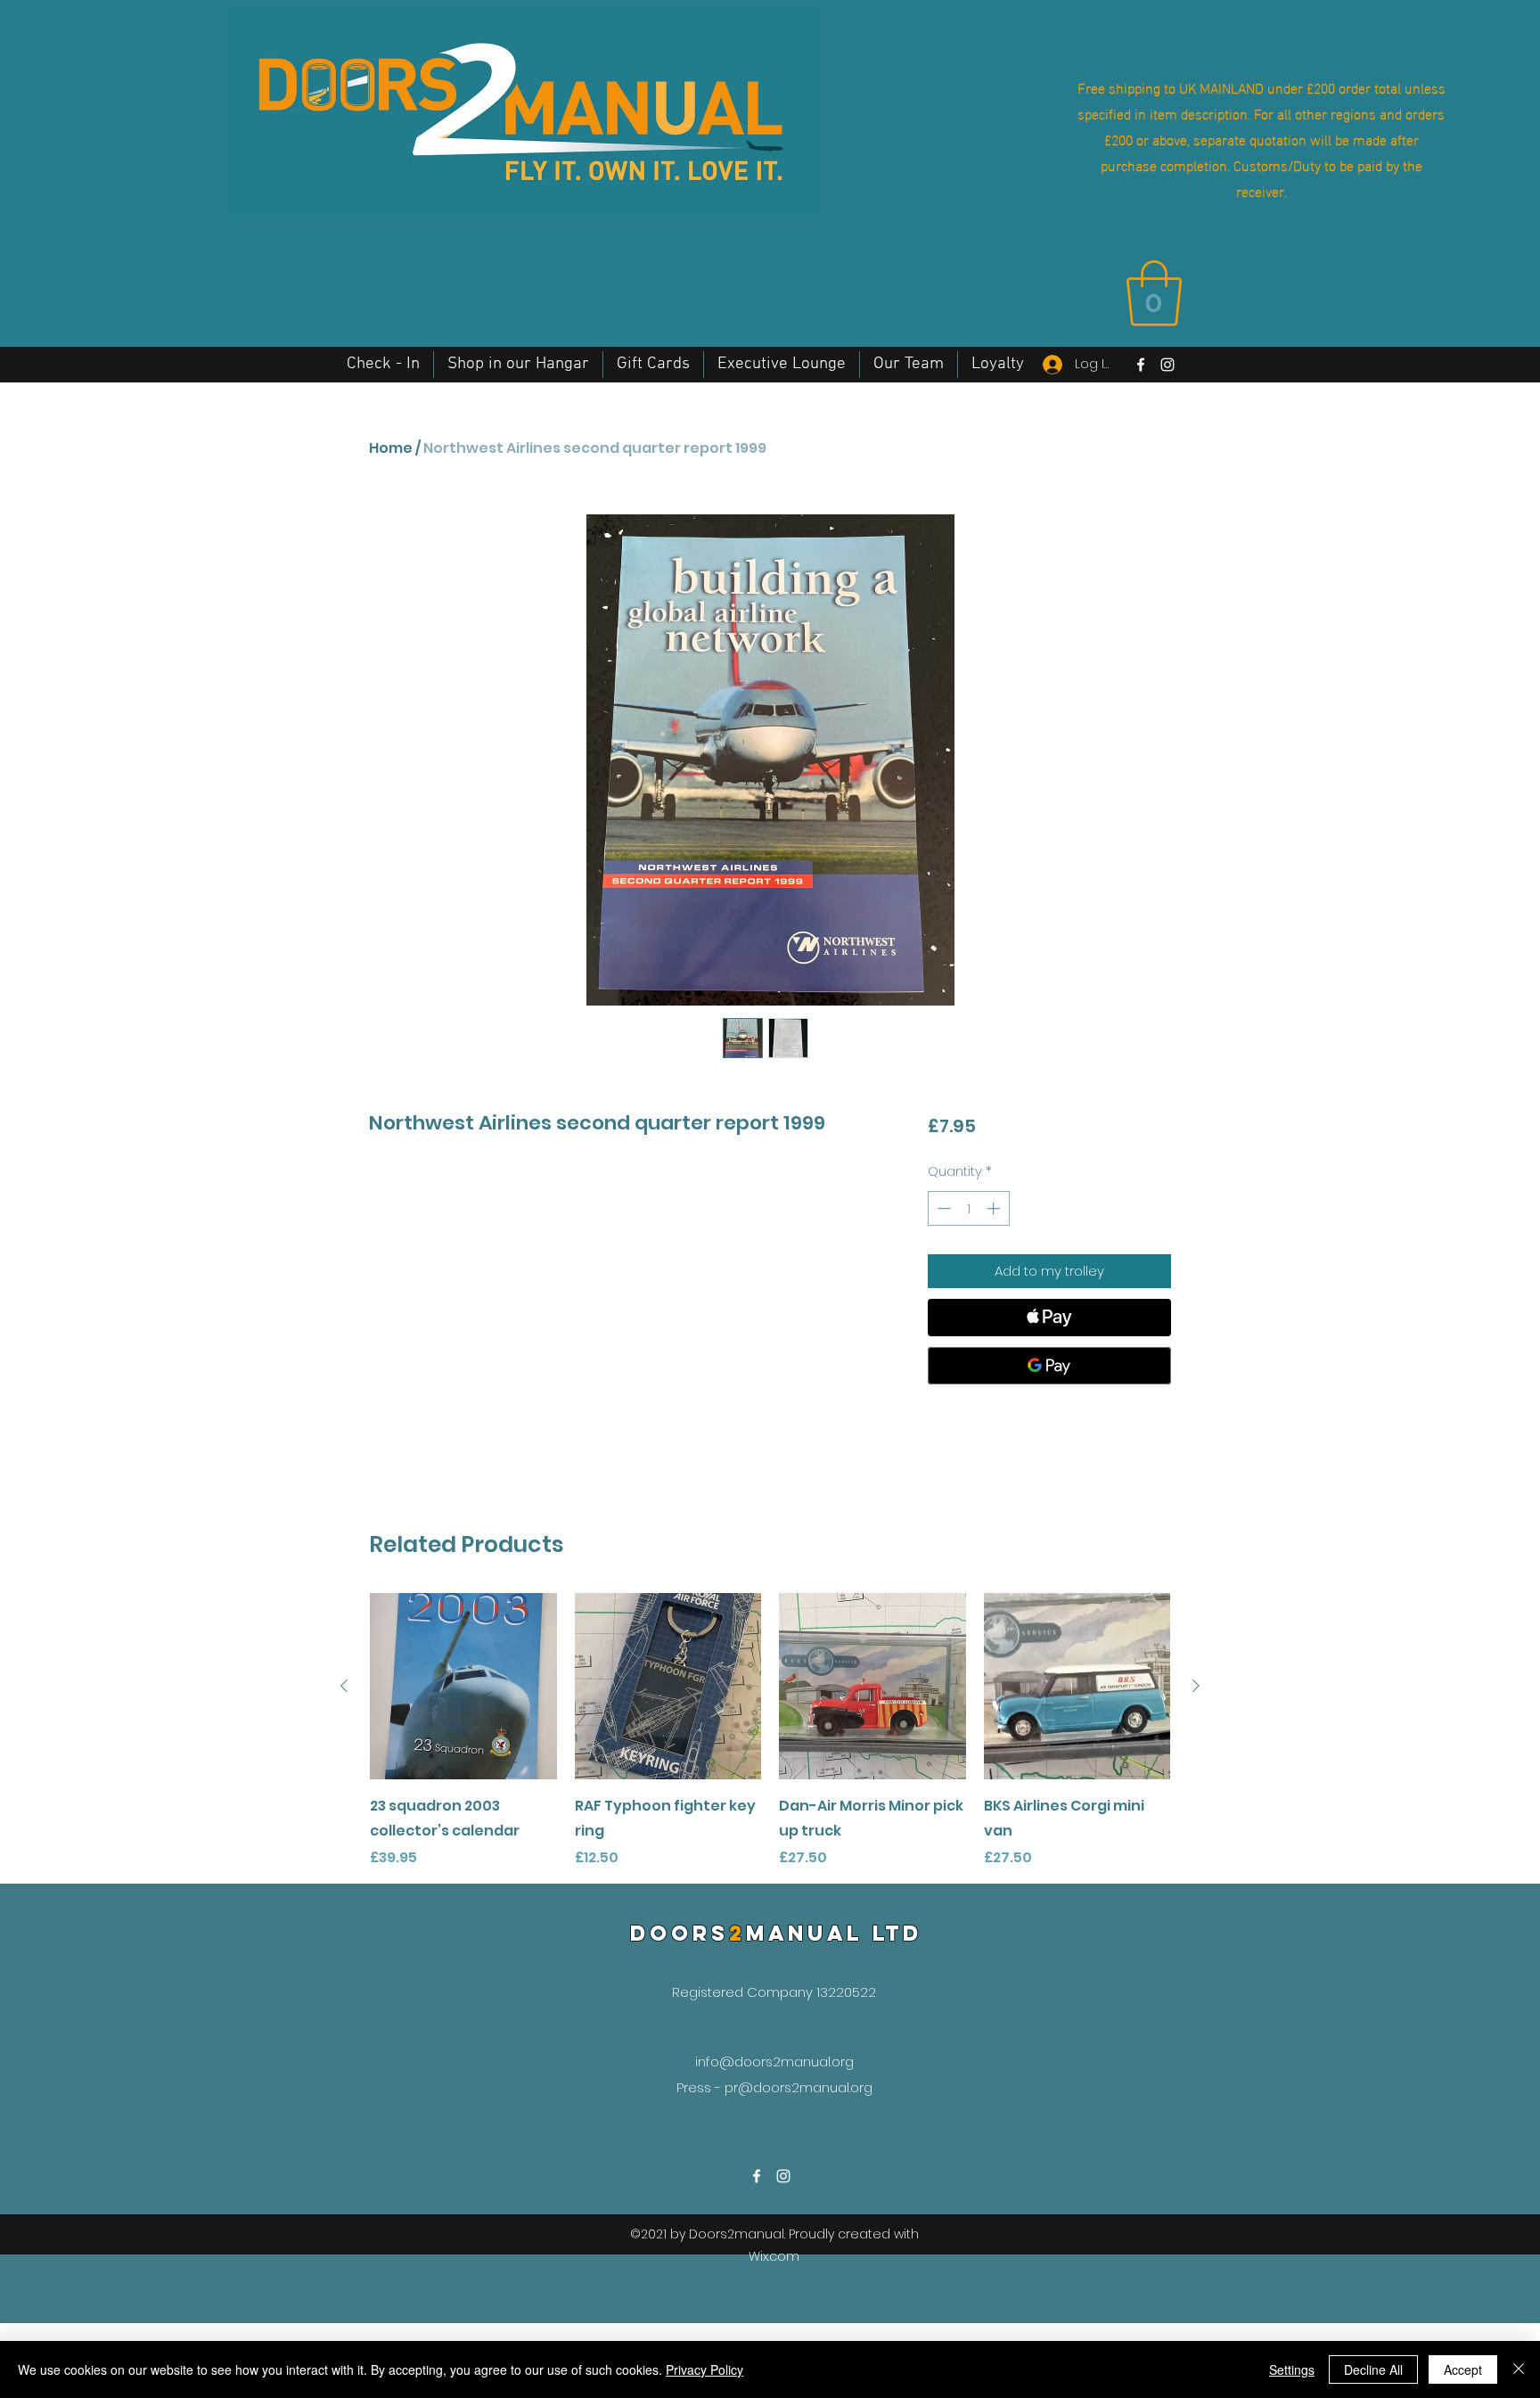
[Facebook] (1141, 365)
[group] (770, 1731)
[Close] (1519, 2369)
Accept (1463, 2369)
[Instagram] (1167, 365)
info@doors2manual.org (774, 2061)
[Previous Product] (344, 1686)
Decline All (1373, 2369)
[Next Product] (1196, 1686)
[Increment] (995, 1208)
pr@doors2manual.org (799, 2087)
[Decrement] (942, 1208)
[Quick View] (463, 1687)
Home (391, 448)
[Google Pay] (1049, 1366)
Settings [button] (1292, 2369)
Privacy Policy (704, 2369)
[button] (1154, 293)
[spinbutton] (968, 1208)
